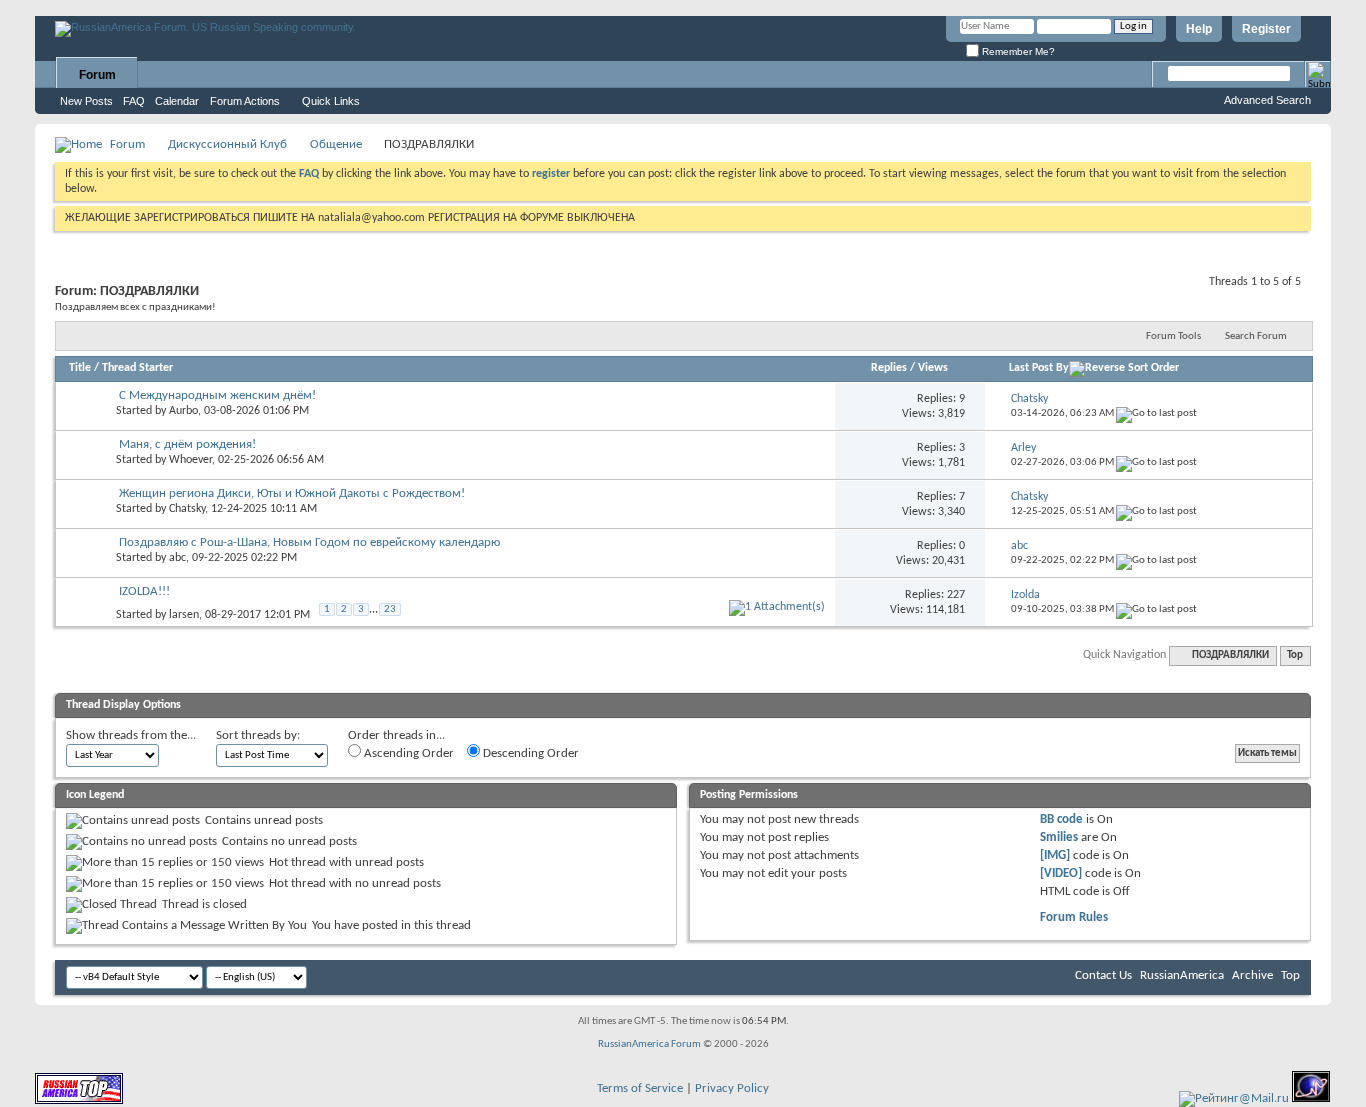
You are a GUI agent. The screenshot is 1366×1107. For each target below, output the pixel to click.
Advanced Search (1267, 100)
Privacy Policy (732, 1088)
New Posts (86, 101)
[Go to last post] (1156, 413)
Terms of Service (640, 1088)
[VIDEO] (1061, 873)
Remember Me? (1017, 51)
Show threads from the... (131, 735)
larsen (184, 615)
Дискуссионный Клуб (227, 144)
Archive (1252, 975)
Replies (889, 368)
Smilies (1059, 837)
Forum (97, 75)
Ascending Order (407, 753)
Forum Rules (1074, 917)
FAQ (134, 101)
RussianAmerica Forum (649, 1044)
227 (956, 595)
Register (1266, 29)
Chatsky (187, 509)
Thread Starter (137, 368)
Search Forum (1256, 336)
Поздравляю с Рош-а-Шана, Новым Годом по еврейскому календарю (309, 542)
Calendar (177, 101)
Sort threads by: (258, 735)
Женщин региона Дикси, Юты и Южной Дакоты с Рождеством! (292, 493)
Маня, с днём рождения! (187, 444)
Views (933, 368)
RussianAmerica (1182, 975)
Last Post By (1039, 368)
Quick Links (331, 101)
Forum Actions (245, 101)
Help (1199, 29)
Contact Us (1103, 975)
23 (390, 609)
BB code (1061, 819)
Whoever (190, 460)
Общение (336, 144)
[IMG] (1055, 855)
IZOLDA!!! (144, 591)
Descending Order (529, 753)
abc (177, 558)
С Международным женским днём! (217, 395)
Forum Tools (1173, 336)
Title (80, 368)
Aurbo (183, 411)
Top (1295, 655)
